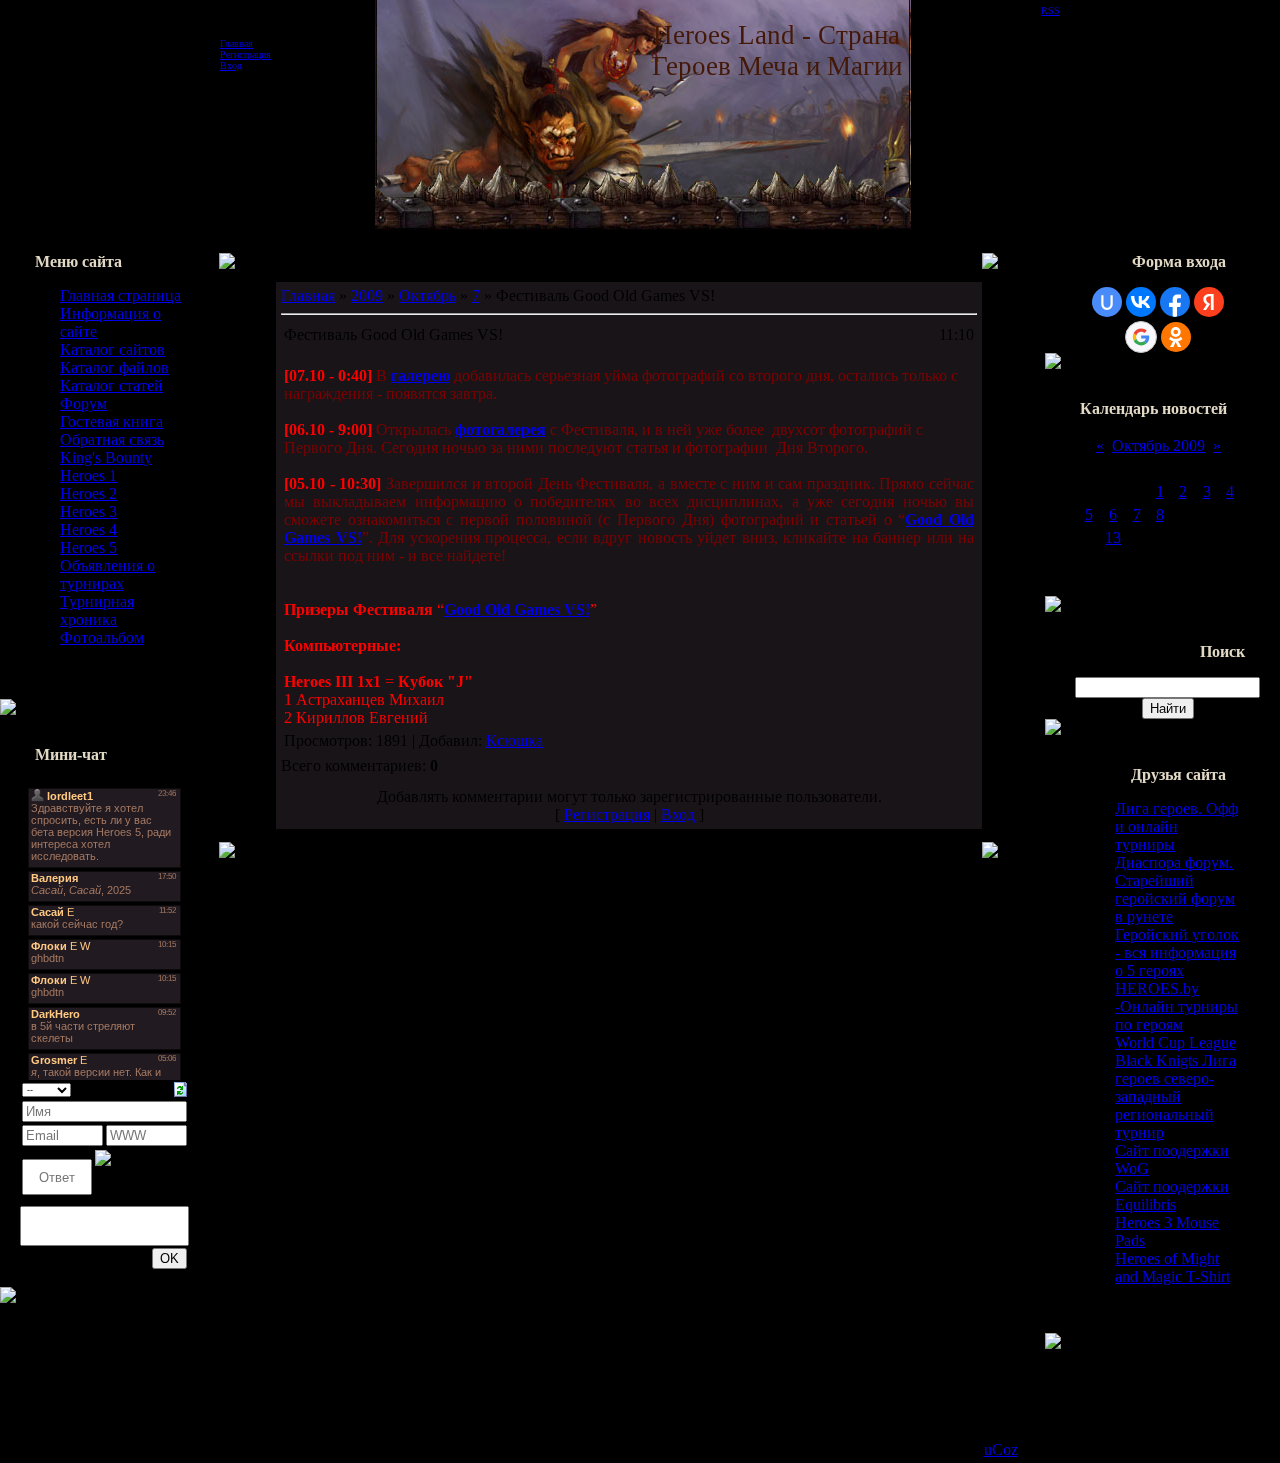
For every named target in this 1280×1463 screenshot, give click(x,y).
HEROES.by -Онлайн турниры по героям (1176, 1006)
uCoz (1001, 1449)
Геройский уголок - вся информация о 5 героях (1177, 952)
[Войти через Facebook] (1175, 302)
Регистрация (245, 54)
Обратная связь (112, 439)
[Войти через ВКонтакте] (1141, 302)
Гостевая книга (111, 421)
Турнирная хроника (97, 610)
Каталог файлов (114, 367)
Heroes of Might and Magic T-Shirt (1172, 1267)
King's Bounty (106, 457)
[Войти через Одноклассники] (1176, 337)
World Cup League (1175, 1042)
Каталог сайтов (112, 349)
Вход (231, 65)
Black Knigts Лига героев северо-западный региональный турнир (1175, 1096)
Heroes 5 (88, 547)
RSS (1050, 10)
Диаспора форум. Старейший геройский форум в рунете (1175, 889)
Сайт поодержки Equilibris (1172, 1195)
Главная (236, 43)
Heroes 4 (88, 529)
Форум (83, 403)
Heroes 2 (88, 493)
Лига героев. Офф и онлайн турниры (1176, 826)
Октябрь (427, 295)
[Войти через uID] (1107, 302)
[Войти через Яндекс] (1209, 302)
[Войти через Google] (1141, 337)
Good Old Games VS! (517, 609)
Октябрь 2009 (1158, 445)
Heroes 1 (88, 475)
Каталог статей (111, 385)
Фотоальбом (102, 637)
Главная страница (120, 295)
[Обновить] (180, 1087)
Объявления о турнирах (107, 574)
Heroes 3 (88, 511)
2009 (367, 295)
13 (1113, 537)
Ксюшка (514, 740)
